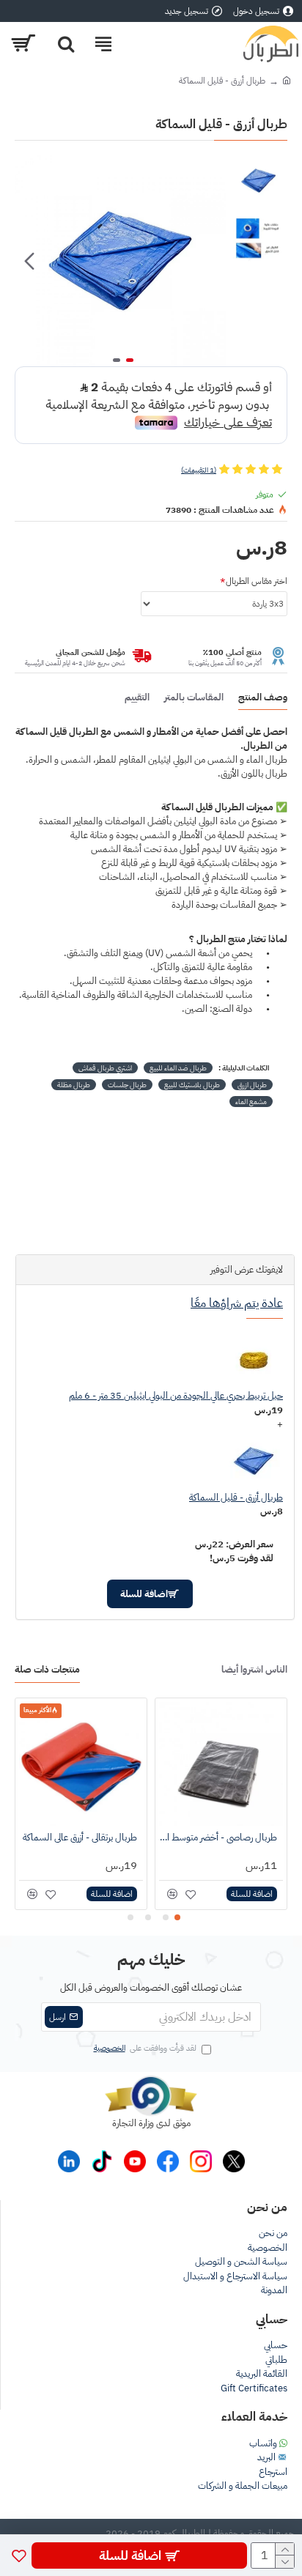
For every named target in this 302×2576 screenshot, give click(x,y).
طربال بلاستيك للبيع (192, 1085)
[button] (211, 261)
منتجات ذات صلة (47, 1670)
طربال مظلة (74, 1085)
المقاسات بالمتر (194, 698)
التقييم (137, 698)
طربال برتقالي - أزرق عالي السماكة (80, 1838)
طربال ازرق (252, 1085)
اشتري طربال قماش (105, 1068)
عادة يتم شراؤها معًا (237, 1303)
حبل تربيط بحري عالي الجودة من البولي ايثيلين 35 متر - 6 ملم (176, 1395)
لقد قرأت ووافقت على (145, 2048)
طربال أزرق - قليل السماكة (236, 1497)
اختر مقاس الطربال (257, 581)
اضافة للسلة (144, 1594)
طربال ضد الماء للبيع (178, 1068)
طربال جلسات (127, 1085)
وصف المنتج (263, 698)
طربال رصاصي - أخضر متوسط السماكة (218, 1838)
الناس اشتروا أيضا (254, 1670)
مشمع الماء (251, 1102)
